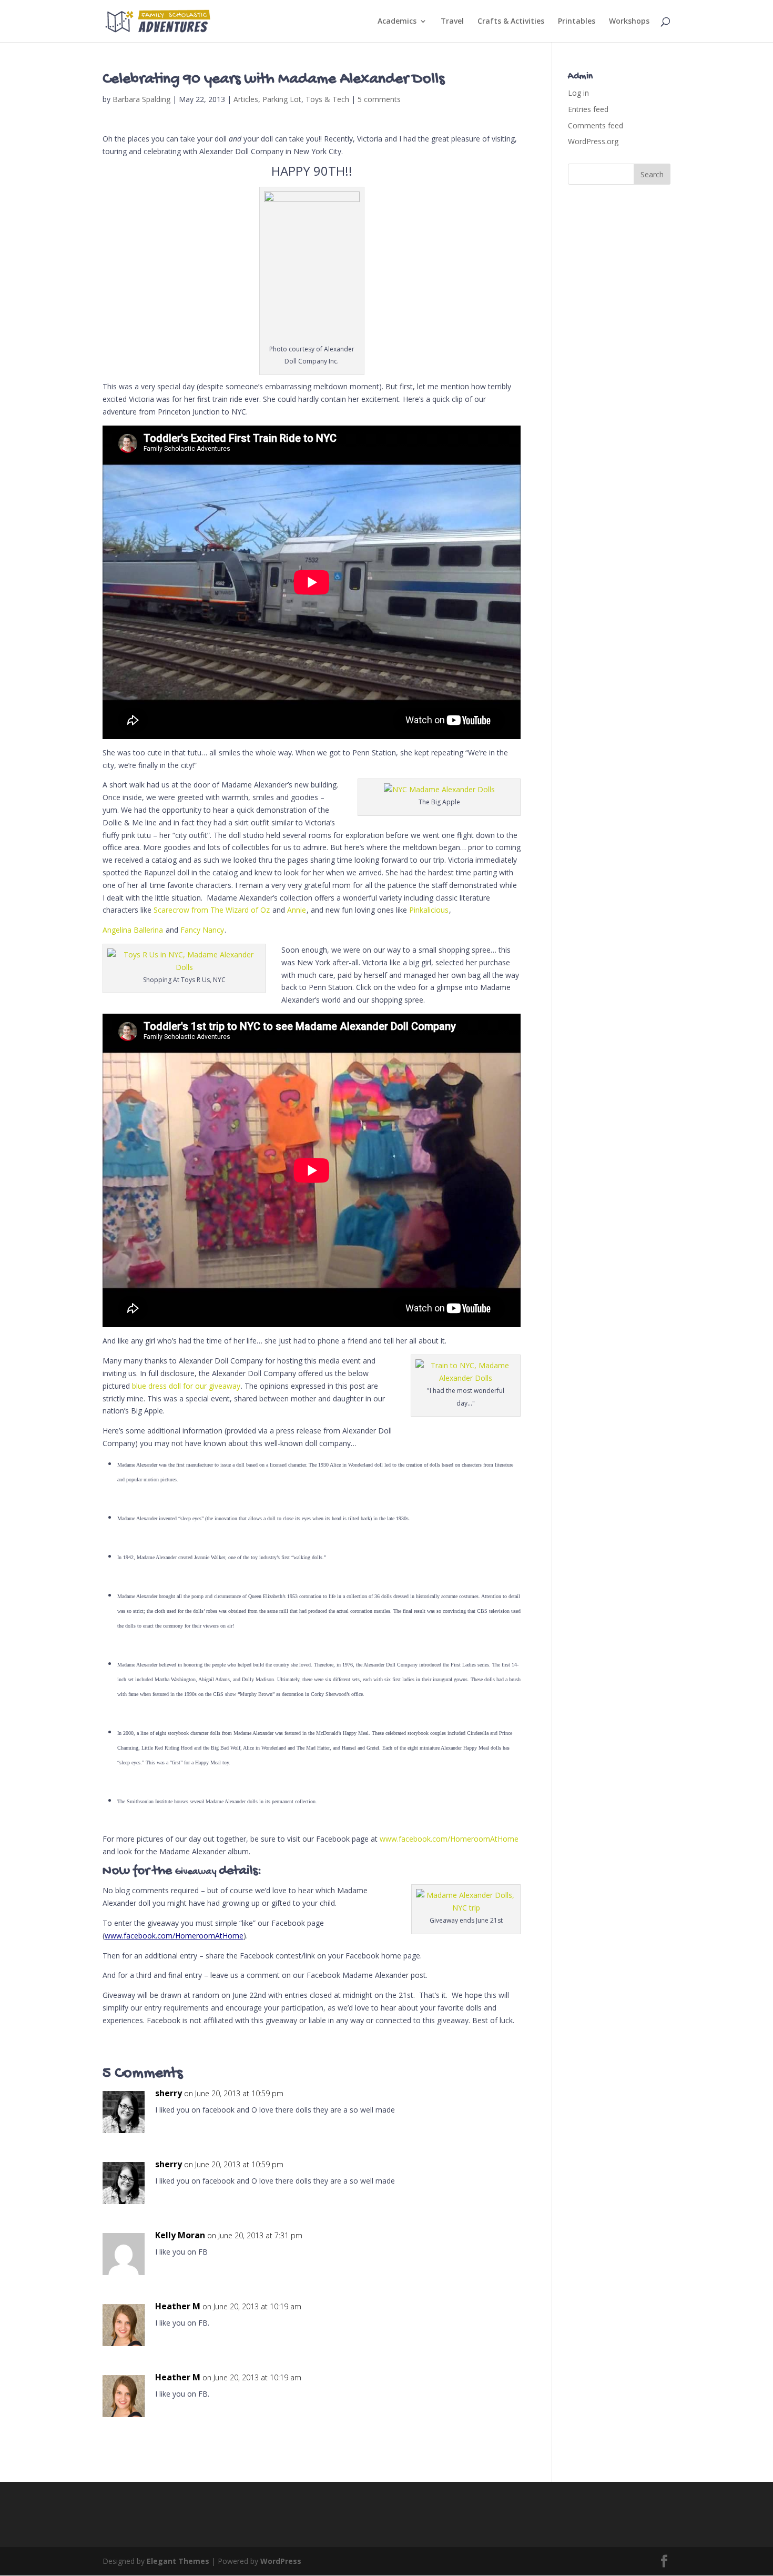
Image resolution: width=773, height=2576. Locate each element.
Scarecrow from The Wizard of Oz (212, 910)
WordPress (281, 2561)
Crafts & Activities (511, 22)
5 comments (379, 99)
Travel (452, 22)
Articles (246, 99)
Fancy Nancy (202, 930)
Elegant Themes (178, 2561)
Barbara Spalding (141, 99)
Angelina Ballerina (133, 930)
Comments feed (596, 125)
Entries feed (588, 109)
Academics (397, 22)
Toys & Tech (327, 99)
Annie (297, 910)
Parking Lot (282, 99)
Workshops (629, 22)
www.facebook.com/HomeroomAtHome (449, 1839)
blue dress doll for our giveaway (186, 1386)
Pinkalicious (429, 910)
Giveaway (196, 1872)
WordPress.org (593, 141)
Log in (578, 93)
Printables (577, 22)
